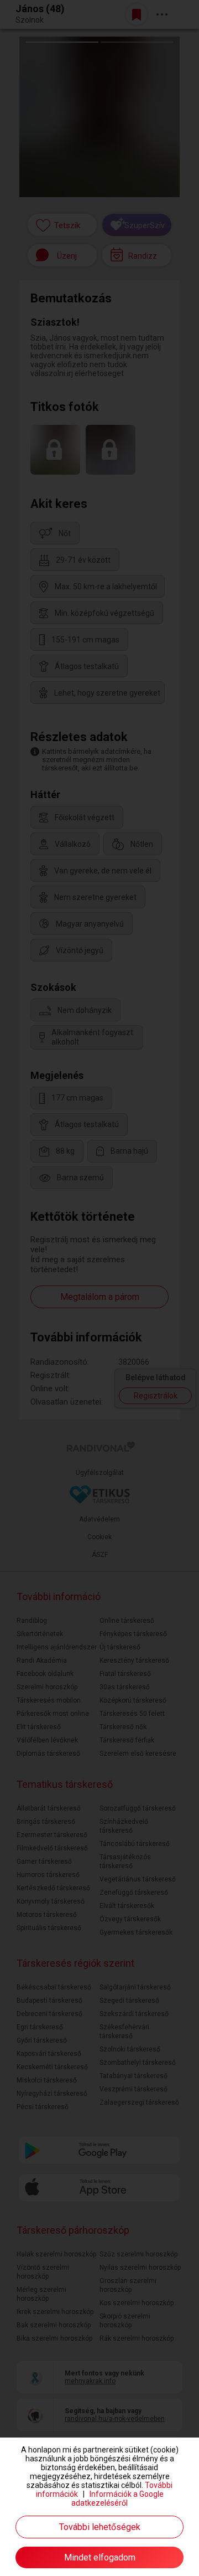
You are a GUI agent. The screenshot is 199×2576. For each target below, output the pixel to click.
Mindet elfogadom (100, 2557)
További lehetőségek (100, 2527)
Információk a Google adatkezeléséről (117, 2498)
